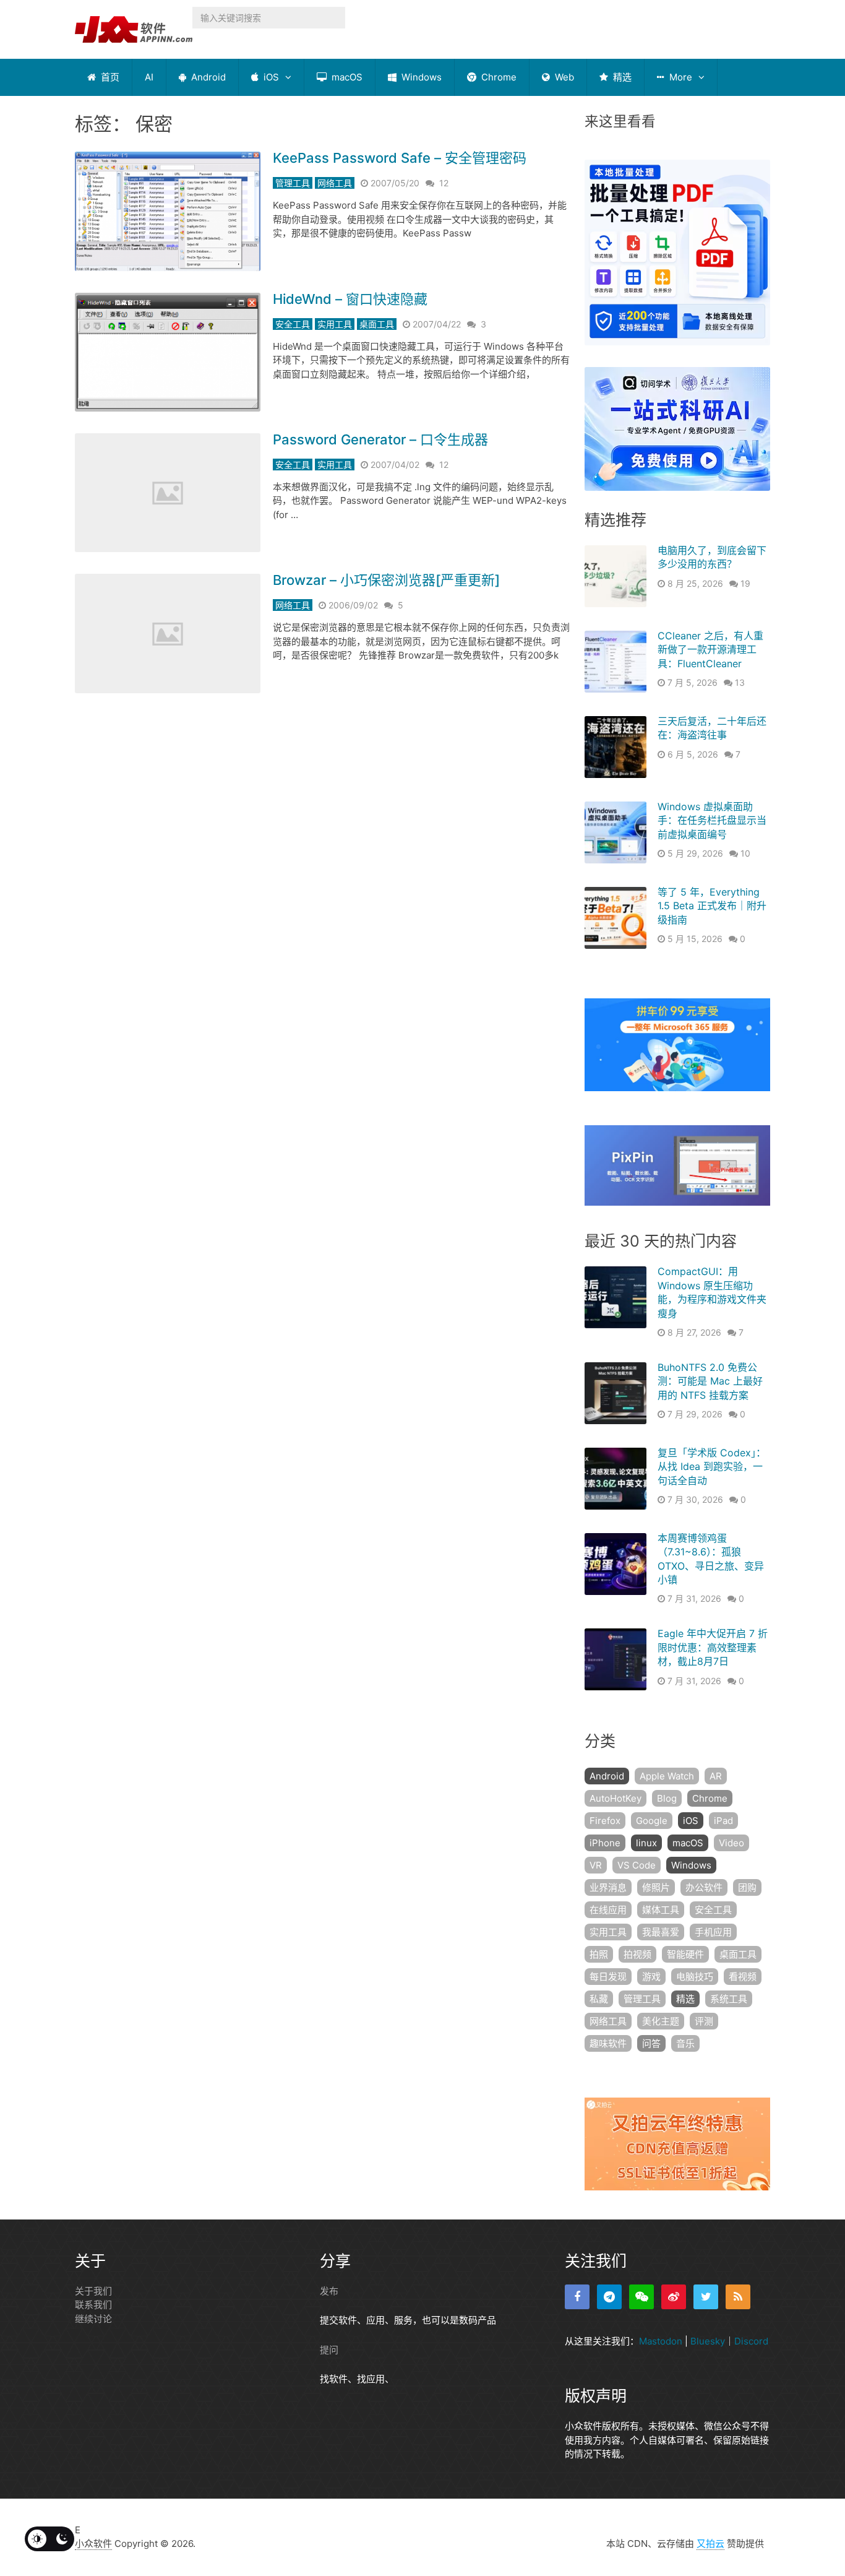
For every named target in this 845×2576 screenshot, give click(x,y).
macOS (346, 77)
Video (731, 1843)
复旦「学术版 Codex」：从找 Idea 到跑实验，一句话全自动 (712, 1467)
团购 (747, 1887)
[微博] (674, 2297)
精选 (621, 77)
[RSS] (738, 2297)
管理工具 (293, 183)
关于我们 (93, 2291)
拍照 (599, 1954)
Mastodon (661, 2341)
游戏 (651, 1977)
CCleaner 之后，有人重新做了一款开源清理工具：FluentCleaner (710, 650)
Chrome (498, 77)
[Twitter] (706, 2297)
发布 (329, 2291)
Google (652, 1821)
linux (646, 1843)
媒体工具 (661, 1910)
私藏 (599, 1999)
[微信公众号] (641, 2297)
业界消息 (608, 1887)
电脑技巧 (695, 1977)
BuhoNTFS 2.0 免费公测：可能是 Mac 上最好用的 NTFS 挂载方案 (710, 1381)
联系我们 (93, 2305)
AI (149, 77)
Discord (751, 2341)
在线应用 (608, 1910)
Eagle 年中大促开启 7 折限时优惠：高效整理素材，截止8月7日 (713, 1647)
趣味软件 (608, 2043)
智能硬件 (685, 1954)
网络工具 (335, 183)
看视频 (743, 1977)
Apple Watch (667, 1776)
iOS (270, 77)
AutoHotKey (616, 1798)
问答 (651, 2043)
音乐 (685, 2043)
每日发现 (608, 1977)
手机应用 (713, 1932)
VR (596, 1865)
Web (563, 77)
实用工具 (335, 324)
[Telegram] (609, 2297)
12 (444, 183)
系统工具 (729, 1999)
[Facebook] (577, 2297)
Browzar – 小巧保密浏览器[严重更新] (386, 580)
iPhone (605, 1843)
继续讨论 (93, 2319)
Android (207, 77)
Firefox (605, 1821)
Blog (667, 1798)
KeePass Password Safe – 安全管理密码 (400, 158)
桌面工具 (377, 324)
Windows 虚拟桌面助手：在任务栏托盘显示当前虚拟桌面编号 (712, 820)
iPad (723, 1821)
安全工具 (293, 324)
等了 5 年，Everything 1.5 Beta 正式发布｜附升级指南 (712, 906)
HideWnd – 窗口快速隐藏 (350, 299)
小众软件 (93, 2544)
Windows (420, 77)
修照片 (656, 1887)
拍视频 (637, 1954)
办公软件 (704, 1887)
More (680, 77)
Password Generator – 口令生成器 (380, 439)
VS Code (637, 1865)
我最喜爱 (661, 1932)
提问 (329, 2350)
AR (716, 1776)
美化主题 (661, 2021)
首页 (109, 77)
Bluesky (708, 2341)
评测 (704, 2021)
